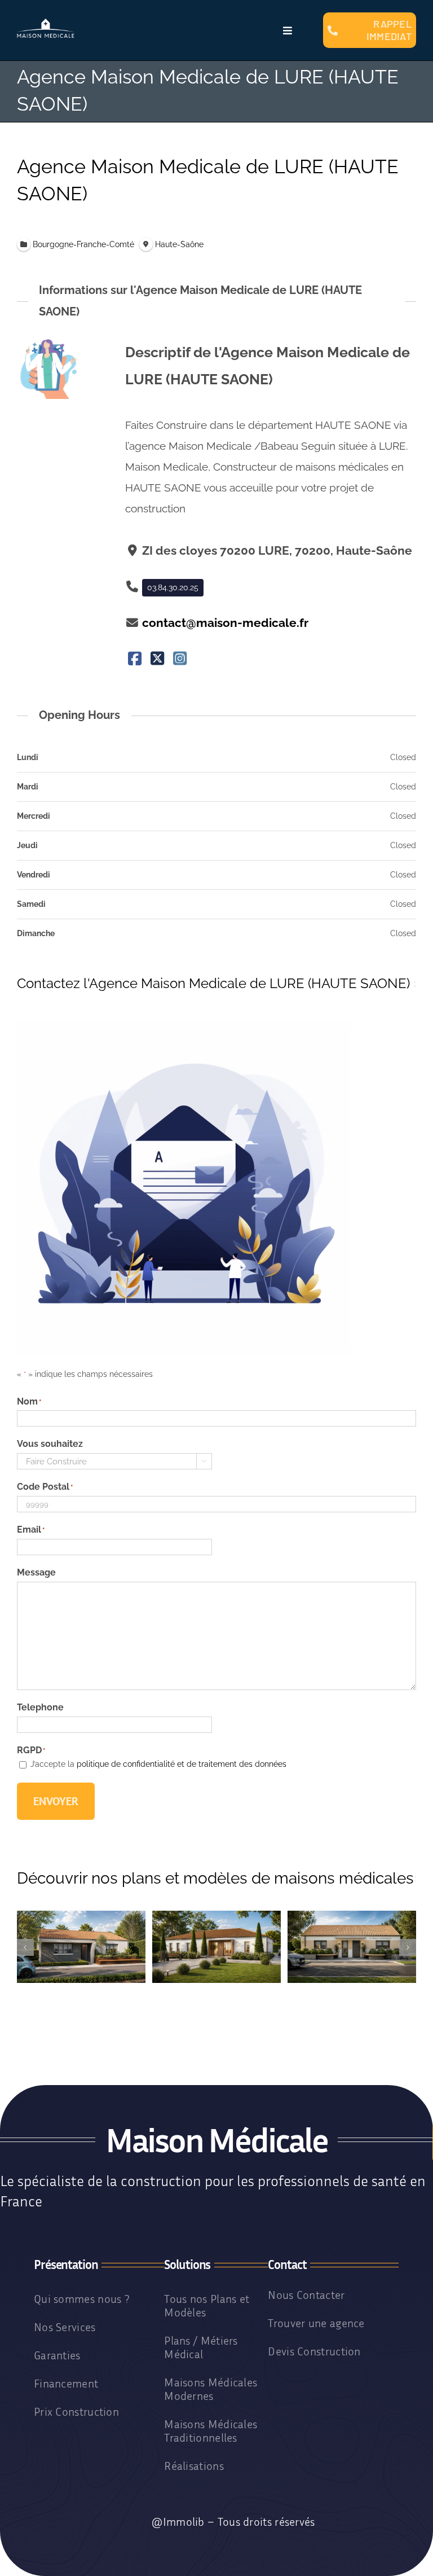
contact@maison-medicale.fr (225, 623)
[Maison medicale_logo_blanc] (46, 23)
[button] (25, 1947)
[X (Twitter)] (158, 659)
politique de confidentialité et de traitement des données (182, 1764)
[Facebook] (135, 659)
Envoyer (56, 1801)
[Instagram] (180, 659)
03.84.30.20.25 (173, 587)
